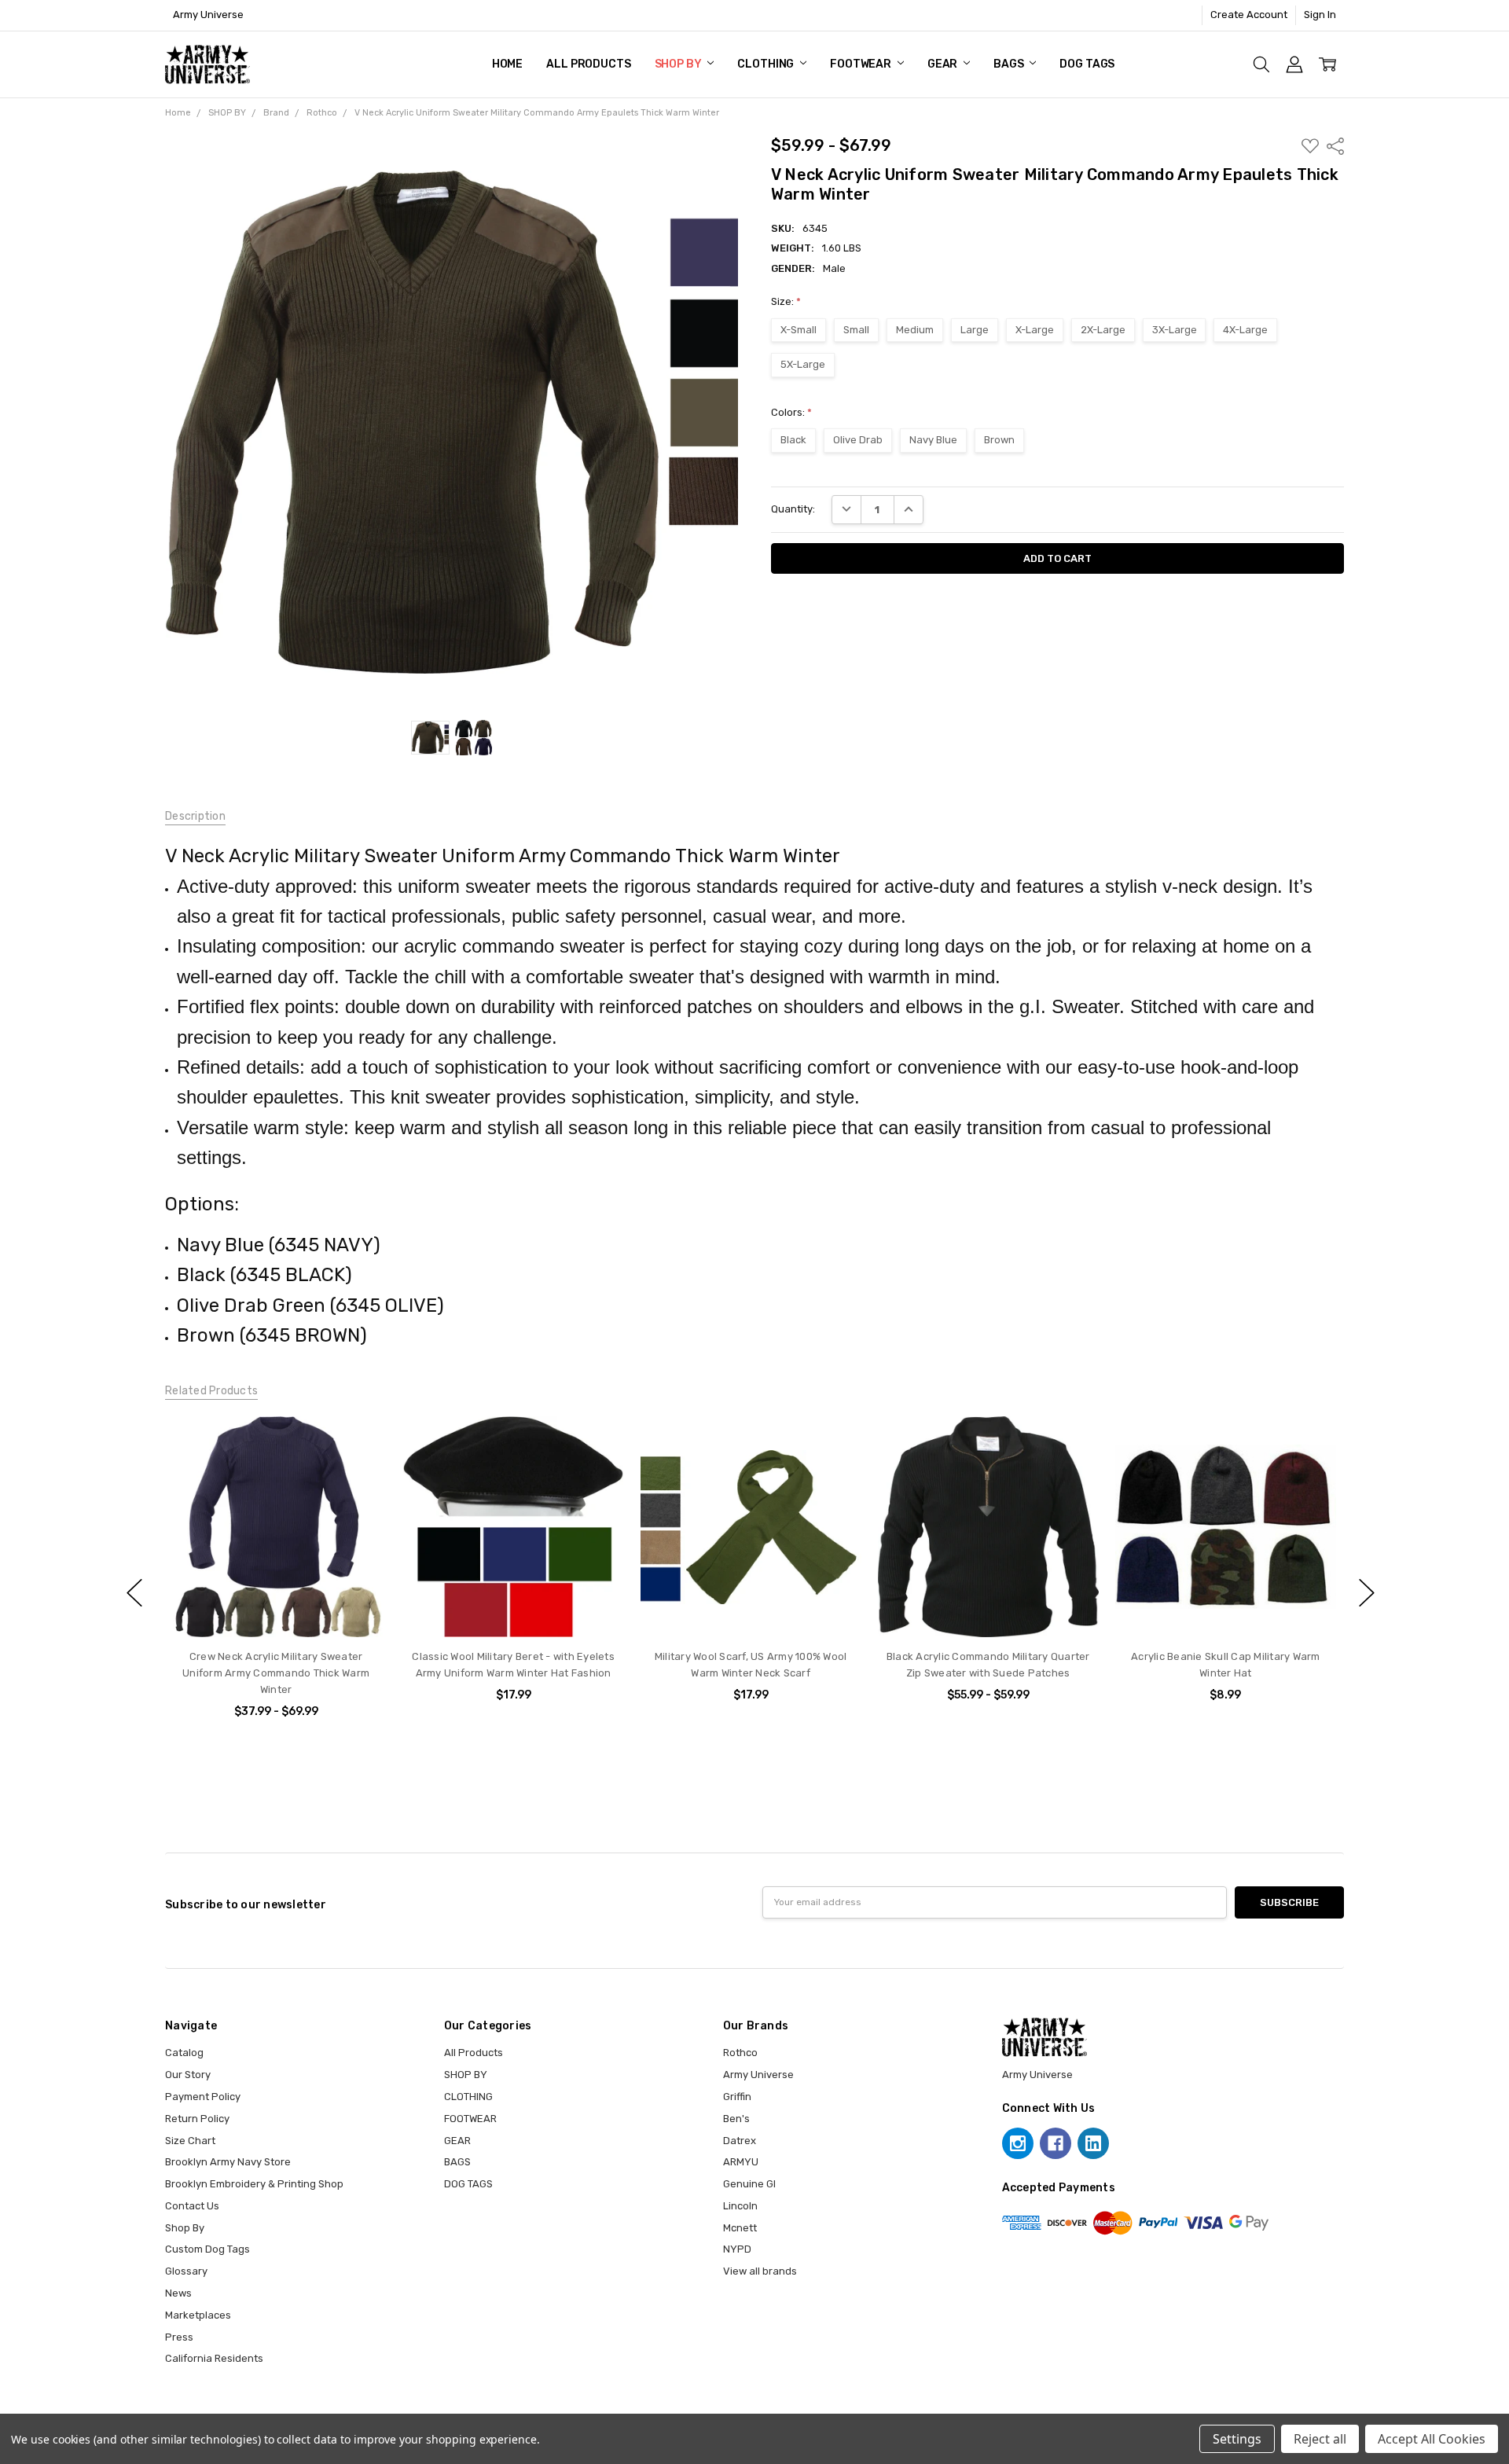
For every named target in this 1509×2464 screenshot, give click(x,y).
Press (179, 2337)
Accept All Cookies (1432, 2439)
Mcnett (740, 2228)
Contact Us (192, 2206)
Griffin (737, 2097)
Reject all (1320, 2439)
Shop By (185, 2228)
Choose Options (275, 1607)
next (1367, 1593)
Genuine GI (749, 2184)
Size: (786, 301)
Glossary (186, 2271)
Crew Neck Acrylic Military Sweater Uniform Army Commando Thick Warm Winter (276, 1673)
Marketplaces (198, 2315)
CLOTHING (767, 64)
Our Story (188, 2075)
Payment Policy (203, 2097)
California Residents (214, 2358)
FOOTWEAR (862, 64)
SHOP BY (679, 64)
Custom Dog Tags (207, 2249)
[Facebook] (1056, 2143)
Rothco (740, 2053)
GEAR (944, 64)
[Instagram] (1018, 2143)
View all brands (760, 2271)
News (178, 2293)
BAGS (1010, 64)
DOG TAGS (1087, 64)
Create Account (1249, 15)
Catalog (184, 2053)
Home (507, 64)
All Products (588, 64)
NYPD (737, 2249)
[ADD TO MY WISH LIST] (360, 1442)
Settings (1237, 2439)
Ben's (736, 2119)
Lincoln (740, 2206)
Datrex (740, 2141)
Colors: (791, 412)
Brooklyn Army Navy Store (228, 2162)
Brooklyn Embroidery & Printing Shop (254, 2184)
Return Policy (197, 2119)
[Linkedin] (1093, 2143)
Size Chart (190, 2141)
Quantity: (793, 509)
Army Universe (758, 2075)
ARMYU (741, 2162)
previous (134, 1593)
